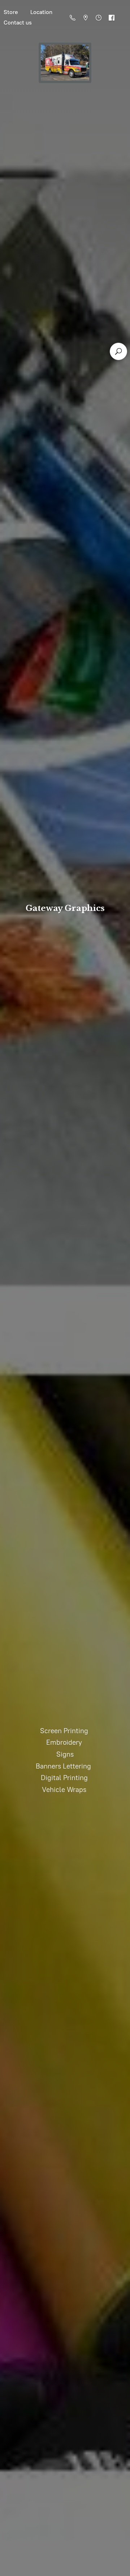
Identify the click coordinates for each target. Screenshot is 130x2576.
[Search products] (118, 351)
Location (41, 12)
